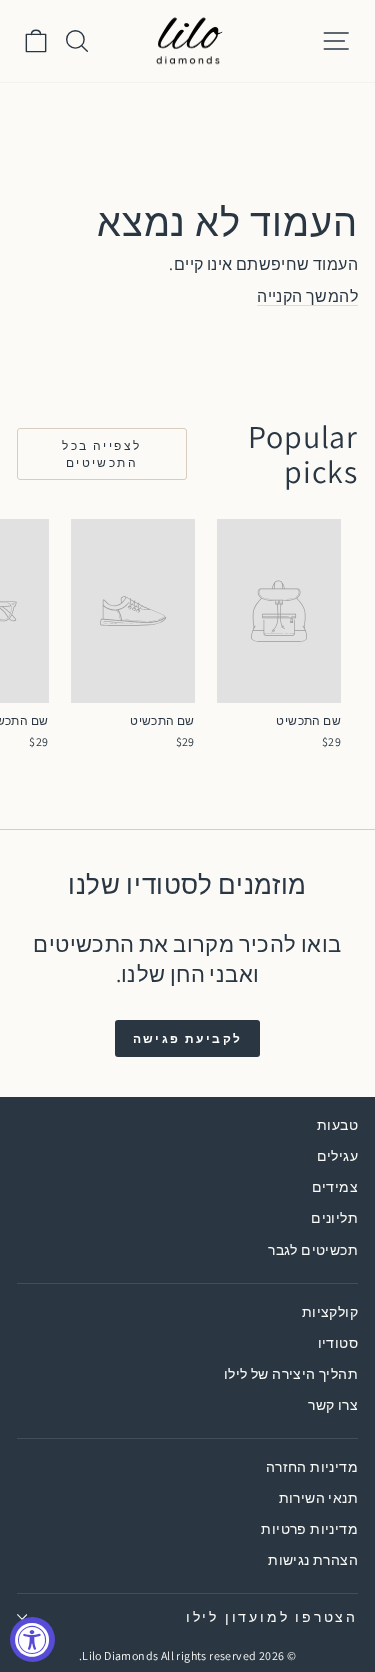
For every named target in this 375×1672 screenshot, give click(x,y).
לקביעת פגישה (188, 1038)
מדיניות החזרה (312, 1467)
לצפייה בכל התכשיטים (101, 454)
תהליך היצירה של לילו (291, 1374)
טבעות (337, 1125)
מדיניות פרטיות (309, 1529)
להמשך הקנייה (307, 296)
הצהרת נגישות (313, 1560)
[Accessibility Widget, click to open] (32, 1639)
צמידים (335, 1187)
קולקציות (330, 1312)
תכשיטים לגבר (313, 1250)
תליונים (334, 1218)
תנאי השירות (318, 1498)
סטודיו (338, 1343)
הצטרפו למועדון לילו (272, 1617)
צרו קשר (333, 1405)
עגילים (337, 1156)
